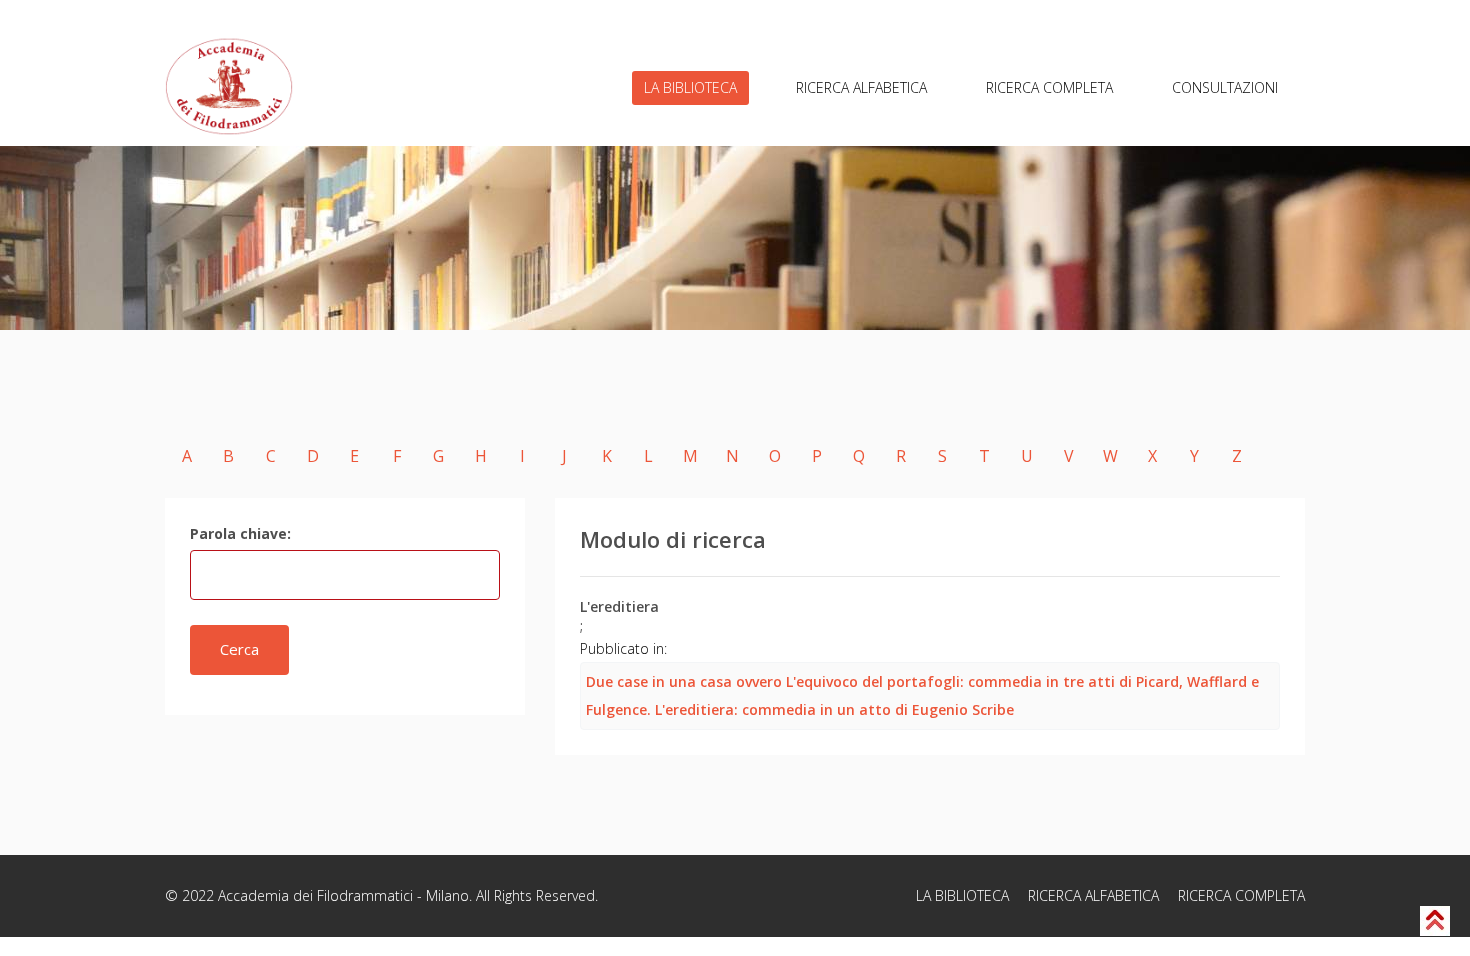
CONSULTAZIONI (1225, 87)
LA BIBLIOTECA (690, 87)
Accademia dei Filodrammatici (315, 895)
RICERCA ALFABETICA (861, 87)
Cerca (239, 649)
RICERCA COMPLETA (1049, 87)
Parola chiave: (240, 533)
